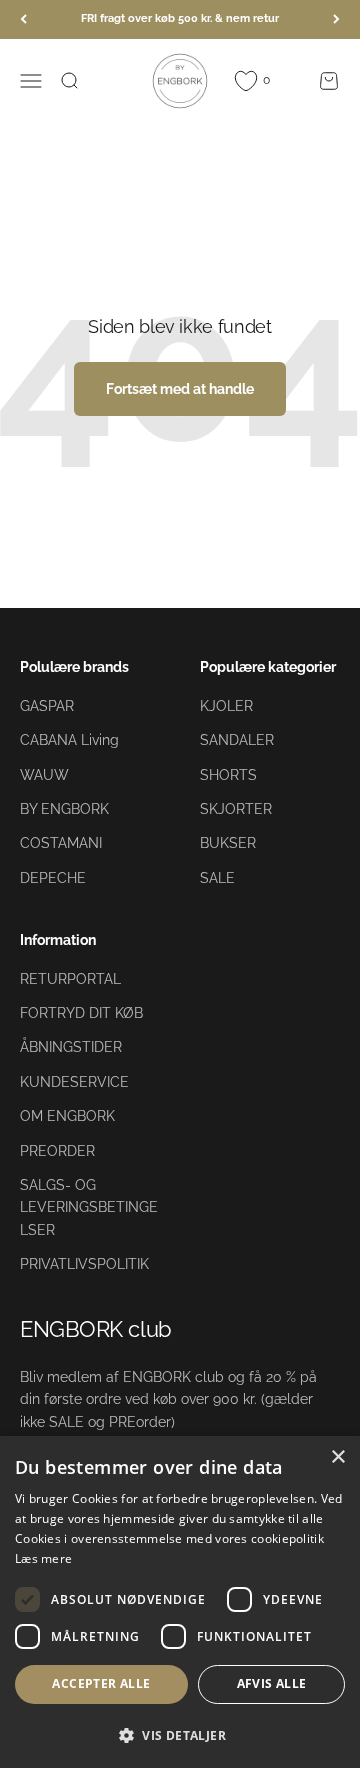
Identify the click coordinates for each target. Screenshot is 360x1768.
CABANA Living (69, 740)
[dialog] (180, 1602)
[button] (180, 1735)
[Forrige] (23, 19)
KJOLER (226, 706)
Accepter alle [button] (101, 1683)
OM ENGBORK (67, 1116)
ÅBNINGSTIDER (71, 1047)
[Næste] (336, 19)
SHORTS (228, 775)
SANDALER (237, 740)
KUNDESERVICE (74, 1082)
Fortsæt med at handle (180, 389)
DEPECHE (53, 878)
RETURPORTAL (70, 979)
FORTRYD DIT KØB (81, 1013)
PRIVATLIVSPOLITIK (84, 1264)
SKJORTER (236, 809)
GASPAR (47, 706)
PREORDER (57, 1151)
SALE (217, 878)
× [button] (337, 1457)
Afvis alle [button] (272, 1683)
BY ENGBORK (64, 809)
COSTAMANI (61, 843)
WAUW (44, 775)
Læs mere (43, 1558)
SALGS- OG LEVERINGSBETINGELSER (89, 1207)
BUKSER (228, 843)
